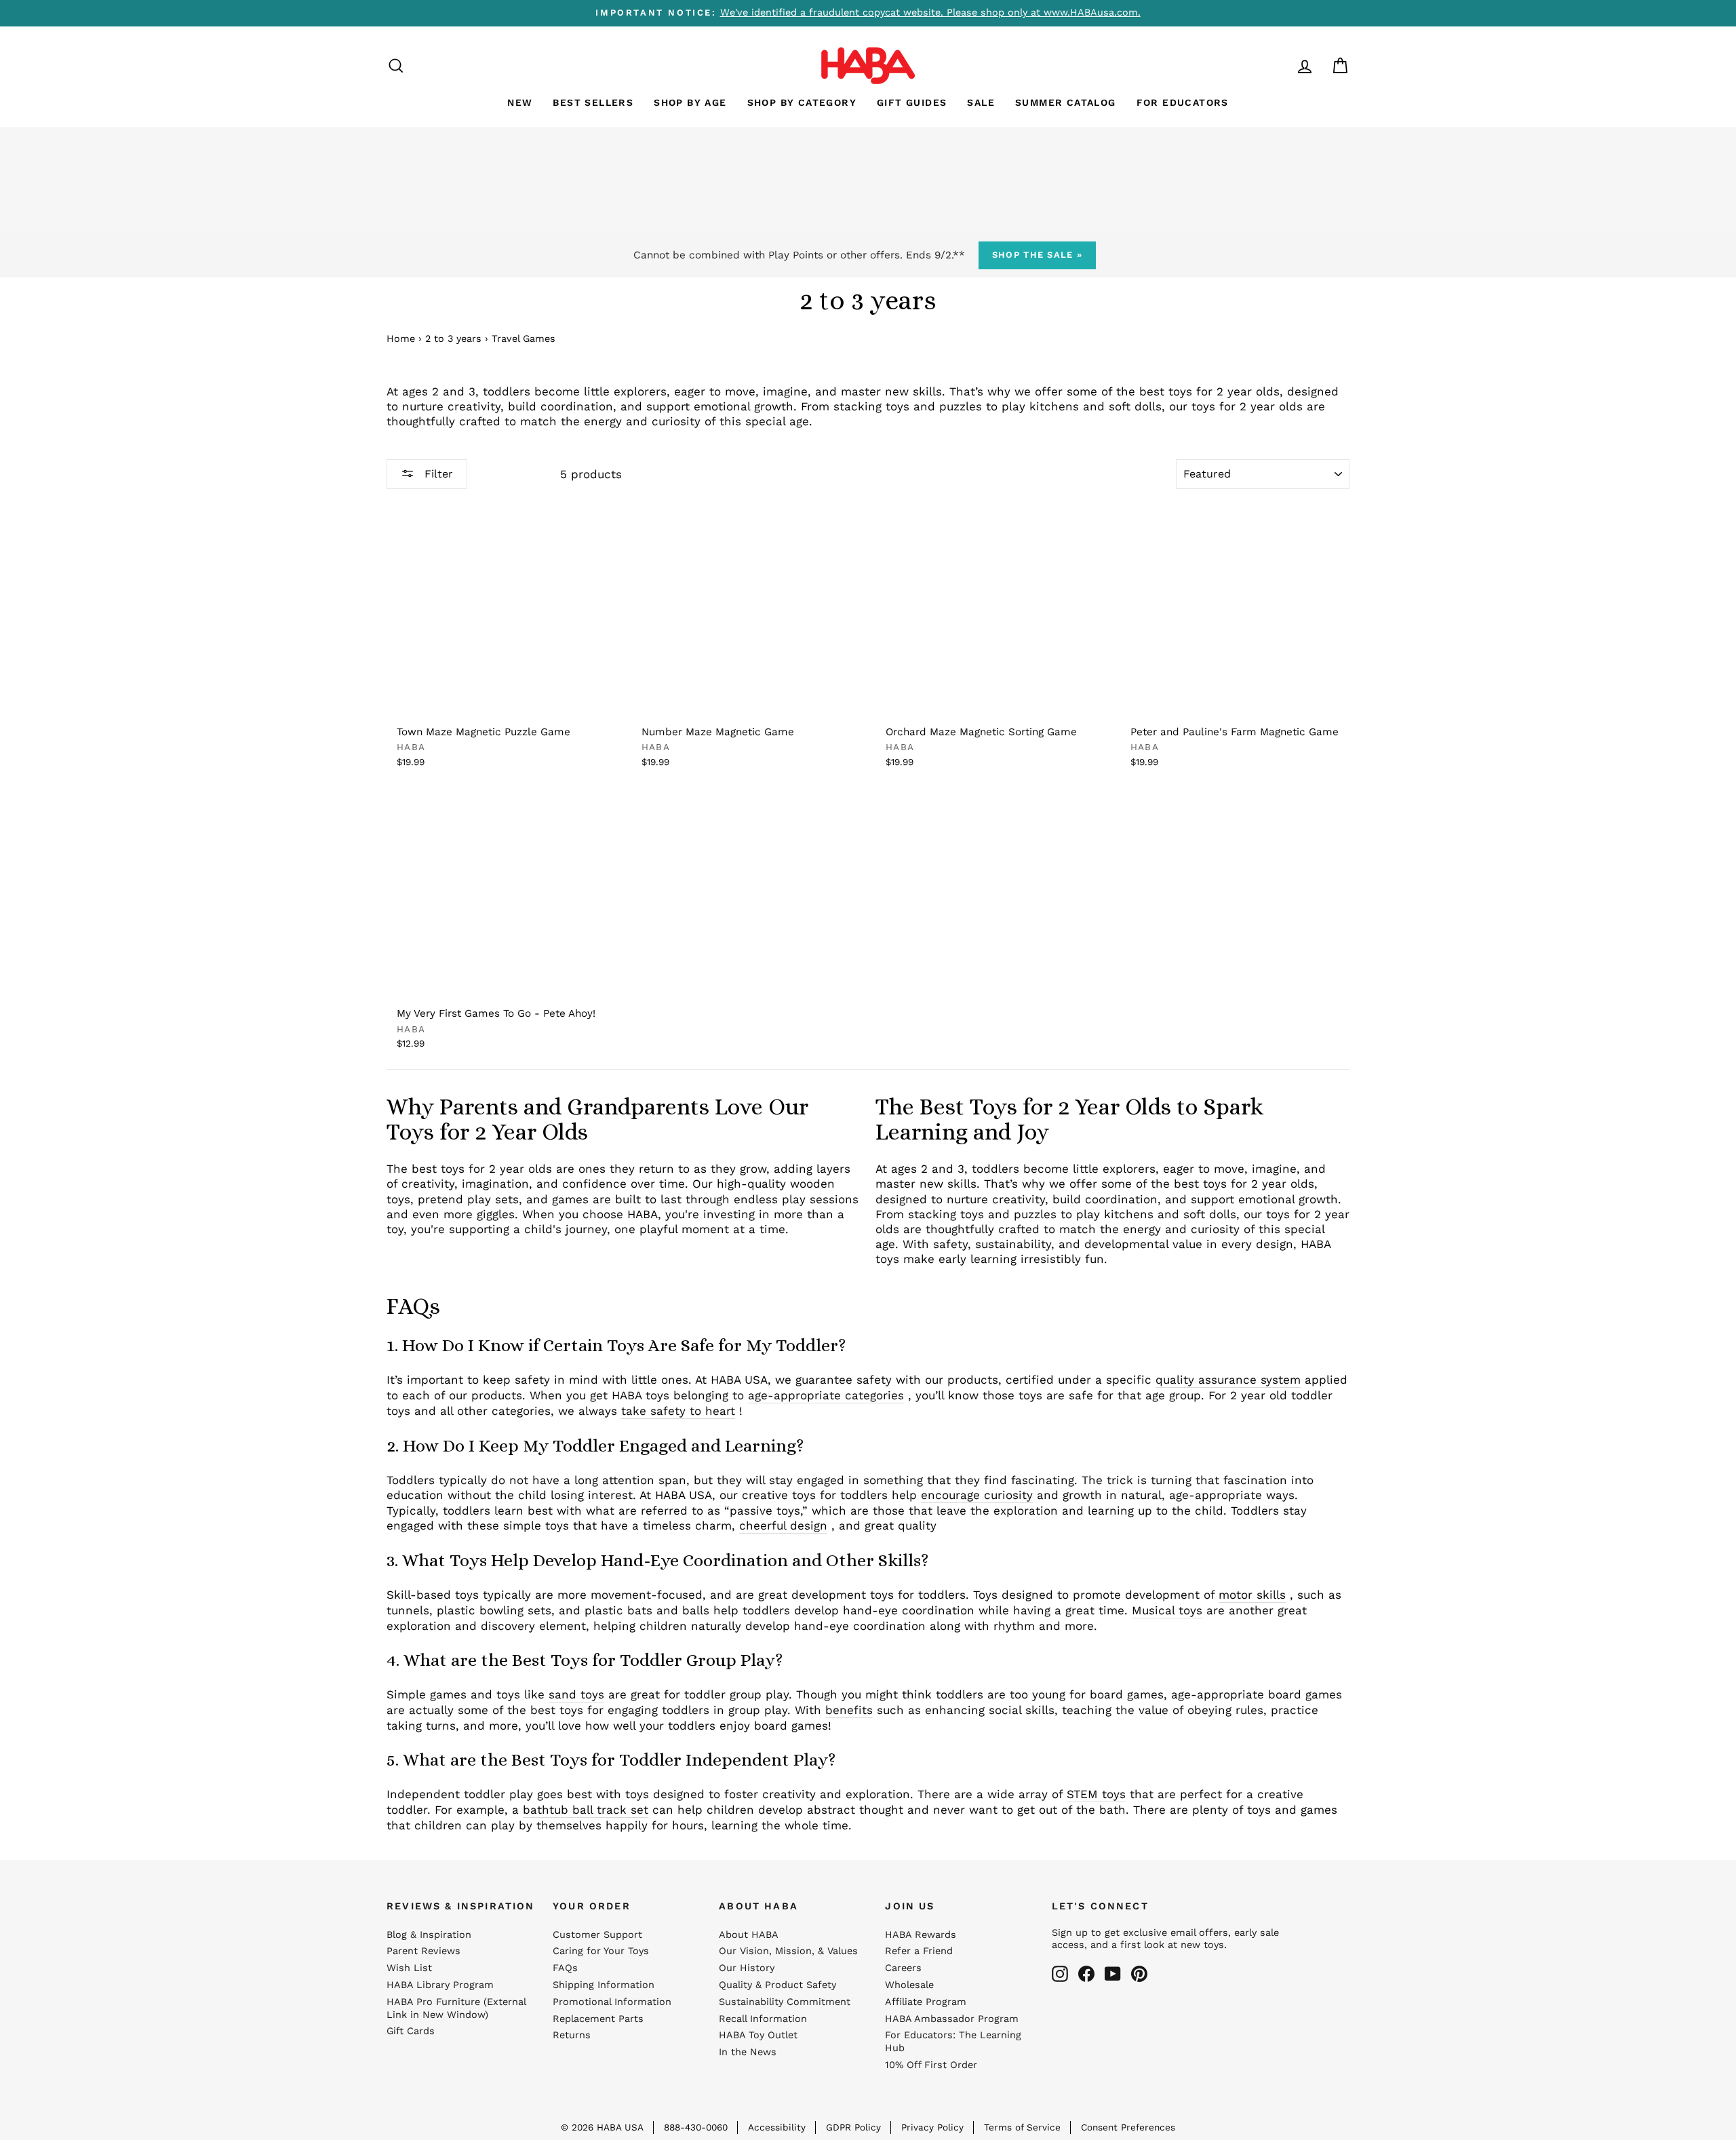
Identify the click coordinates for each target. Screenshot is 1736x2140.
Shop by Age (690, 102)
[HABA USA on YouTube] (1113, 1974)
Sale (981, 102)
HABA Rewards (921, 1935)
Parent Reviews (423, 1951)
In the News (748, 2052)
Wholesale (909, 1985)
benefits (849, 1710)
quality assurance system (1228, 1380)
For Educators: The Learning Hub (953, 2042)
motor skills (1252, 1595)
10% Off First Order (931, 2065)
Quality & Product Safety (777, 1985)
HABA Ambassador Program (952, 2019)
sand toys (576, 1694)
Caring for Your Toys (601, 1951)
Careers (903, 1968)
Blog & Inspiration (429, 1935)
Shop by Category (802, 102)
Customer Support (597, 1935)
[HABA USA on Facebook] (1086, 1974)
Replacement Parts (598, 2019)
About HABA (749, 1935)
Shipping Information (604, 1985)
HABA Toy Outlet (758, 2035)
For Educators (1183, 102)
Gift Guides (912, 102)
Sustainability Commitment (785, 2002)
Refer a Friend (919, 1951)
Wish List (409, 1968)
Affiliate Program (926, 2002)
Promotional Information (612, 2002)
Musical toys (1167, 1610)
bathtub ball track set (586, 1810)
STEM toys (1096, 1794)
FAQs (565, 1968)
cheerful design (783, 1525)
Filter (437, 474)
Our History (747, 1968)
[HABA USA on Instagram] (1060, 1974)
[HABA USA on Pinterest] (1139, 1974)
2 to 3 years (453, 339)
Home (401, 339)
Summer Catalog (1066, 102)
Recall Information (763, 2019)
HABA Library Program (440, 1985)
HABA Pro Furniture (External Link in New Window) (456, 2008)
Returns (572, 2035)
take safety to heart (678, 1411)
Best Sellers (593, 102)
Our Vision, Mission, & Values (788, 1951)
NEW (520, 102)
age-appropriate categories (826, 1395)
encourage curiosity (977, 1495)
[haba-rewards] (1279, 65)
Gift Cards (411, 2031)
